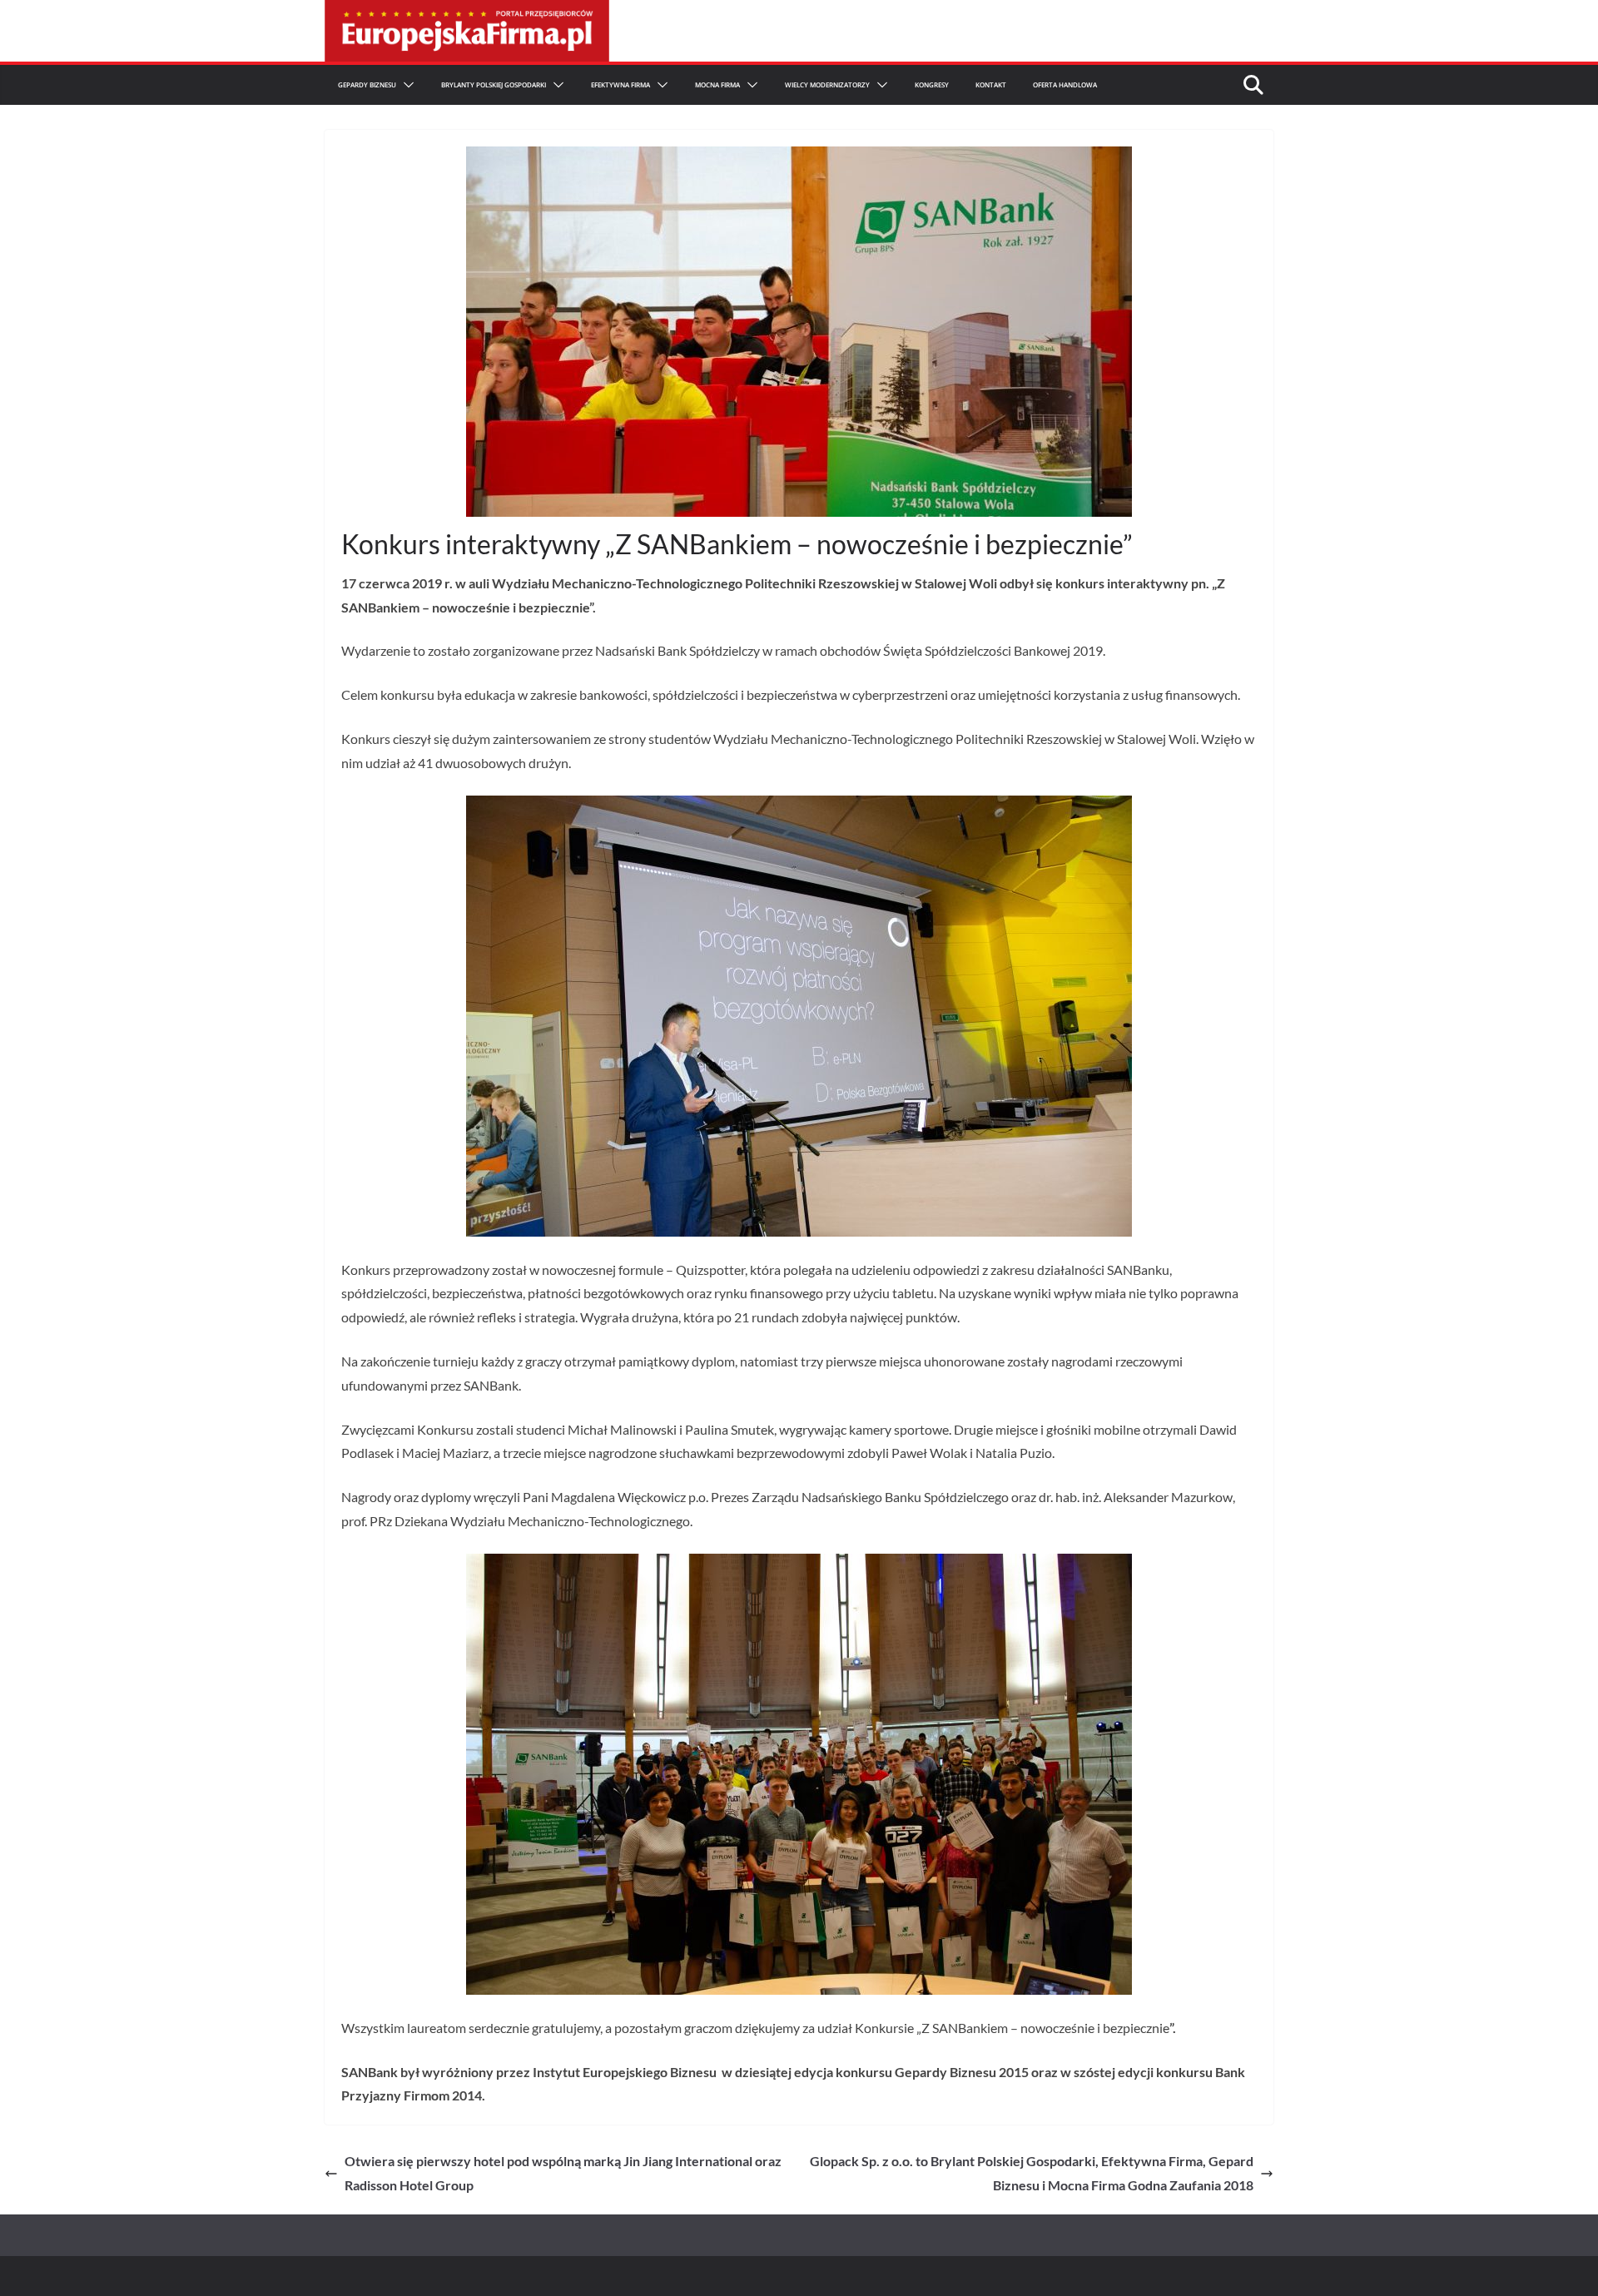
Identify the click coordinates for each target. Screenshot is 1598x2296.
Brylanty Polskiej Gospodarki (494, 84)
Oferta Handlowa (1065, 84)
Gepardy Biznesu (367, 84)
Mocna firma (717, 84)
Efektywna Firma (620, 84)
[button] (405, 85)
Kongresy (932, 84)
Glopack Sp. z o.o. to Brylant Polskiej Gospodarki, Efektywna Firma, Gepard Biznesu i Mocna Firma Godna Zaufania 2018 (1032, 2173)
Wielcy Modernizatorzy (827, 84)
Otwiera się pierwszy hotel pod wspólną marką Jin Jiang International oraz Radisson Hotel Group (563, 2173)
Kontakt (991, 84)
